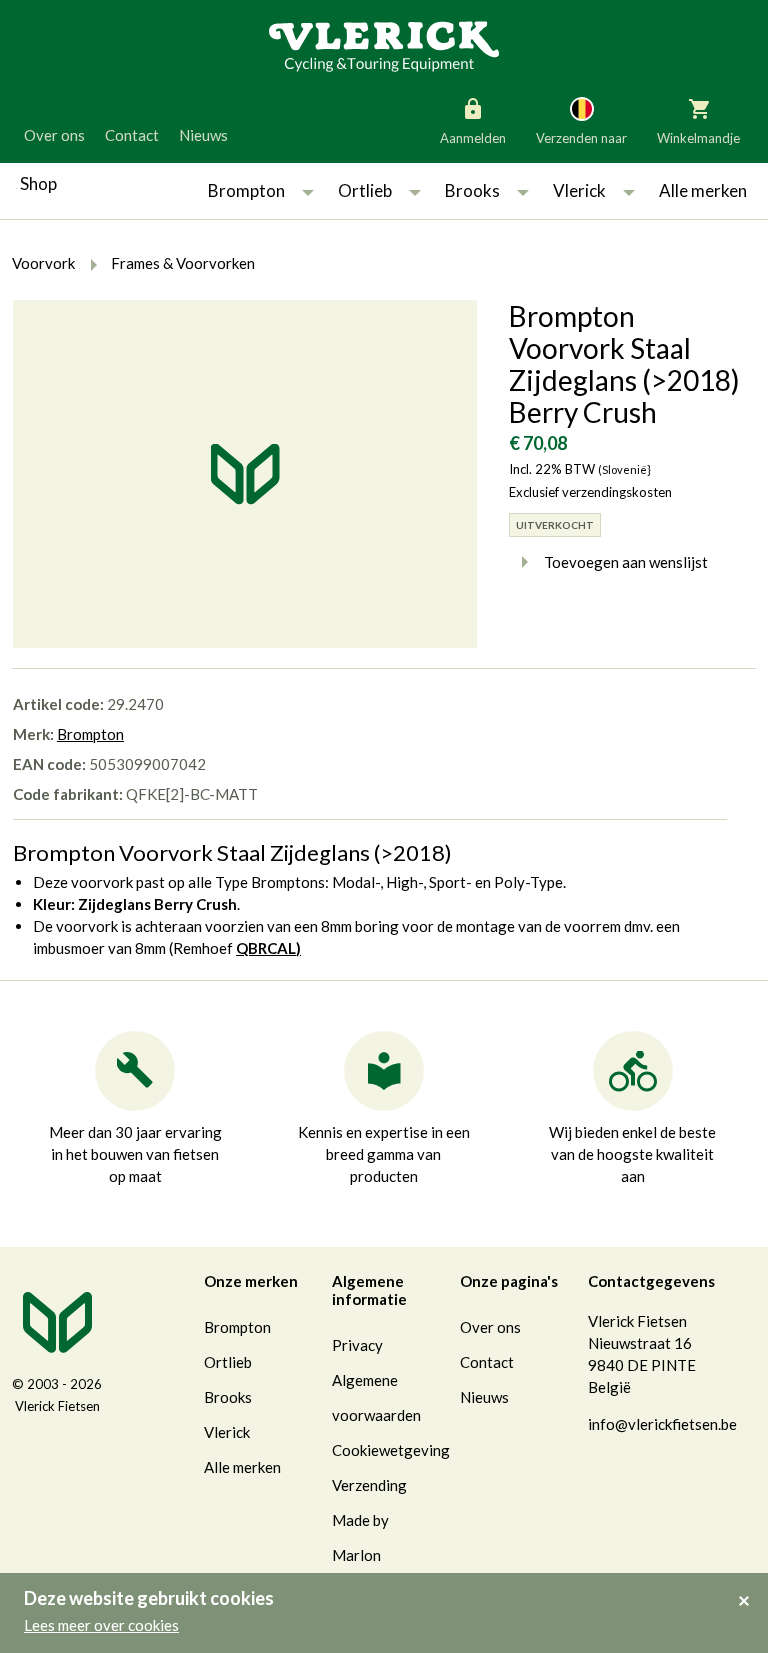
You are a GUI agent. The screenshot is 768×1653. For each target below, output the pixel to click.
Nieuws (203, 135)
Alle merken (703, 190)
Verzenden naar (581, 138)
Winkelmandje (698, 138)
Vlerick (579, 190)
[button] (308, 191)
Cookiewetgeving (391, 1450)
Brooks (472, 190)
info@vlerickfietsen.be (662, 1424)
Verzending (369, 1485)
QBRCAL (266, 948)
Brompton (246, 190)
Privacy (357, 1345)
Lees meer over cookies (101, 1625)
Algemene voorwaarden (376, 1397)
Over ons (54, 135)
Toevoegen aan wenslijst (626, 562)
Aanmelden (473, 138)
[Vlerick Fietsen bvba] (384, 45)
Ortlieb (365, 190)
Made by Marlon (360, 1537)
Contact (132, 135)
